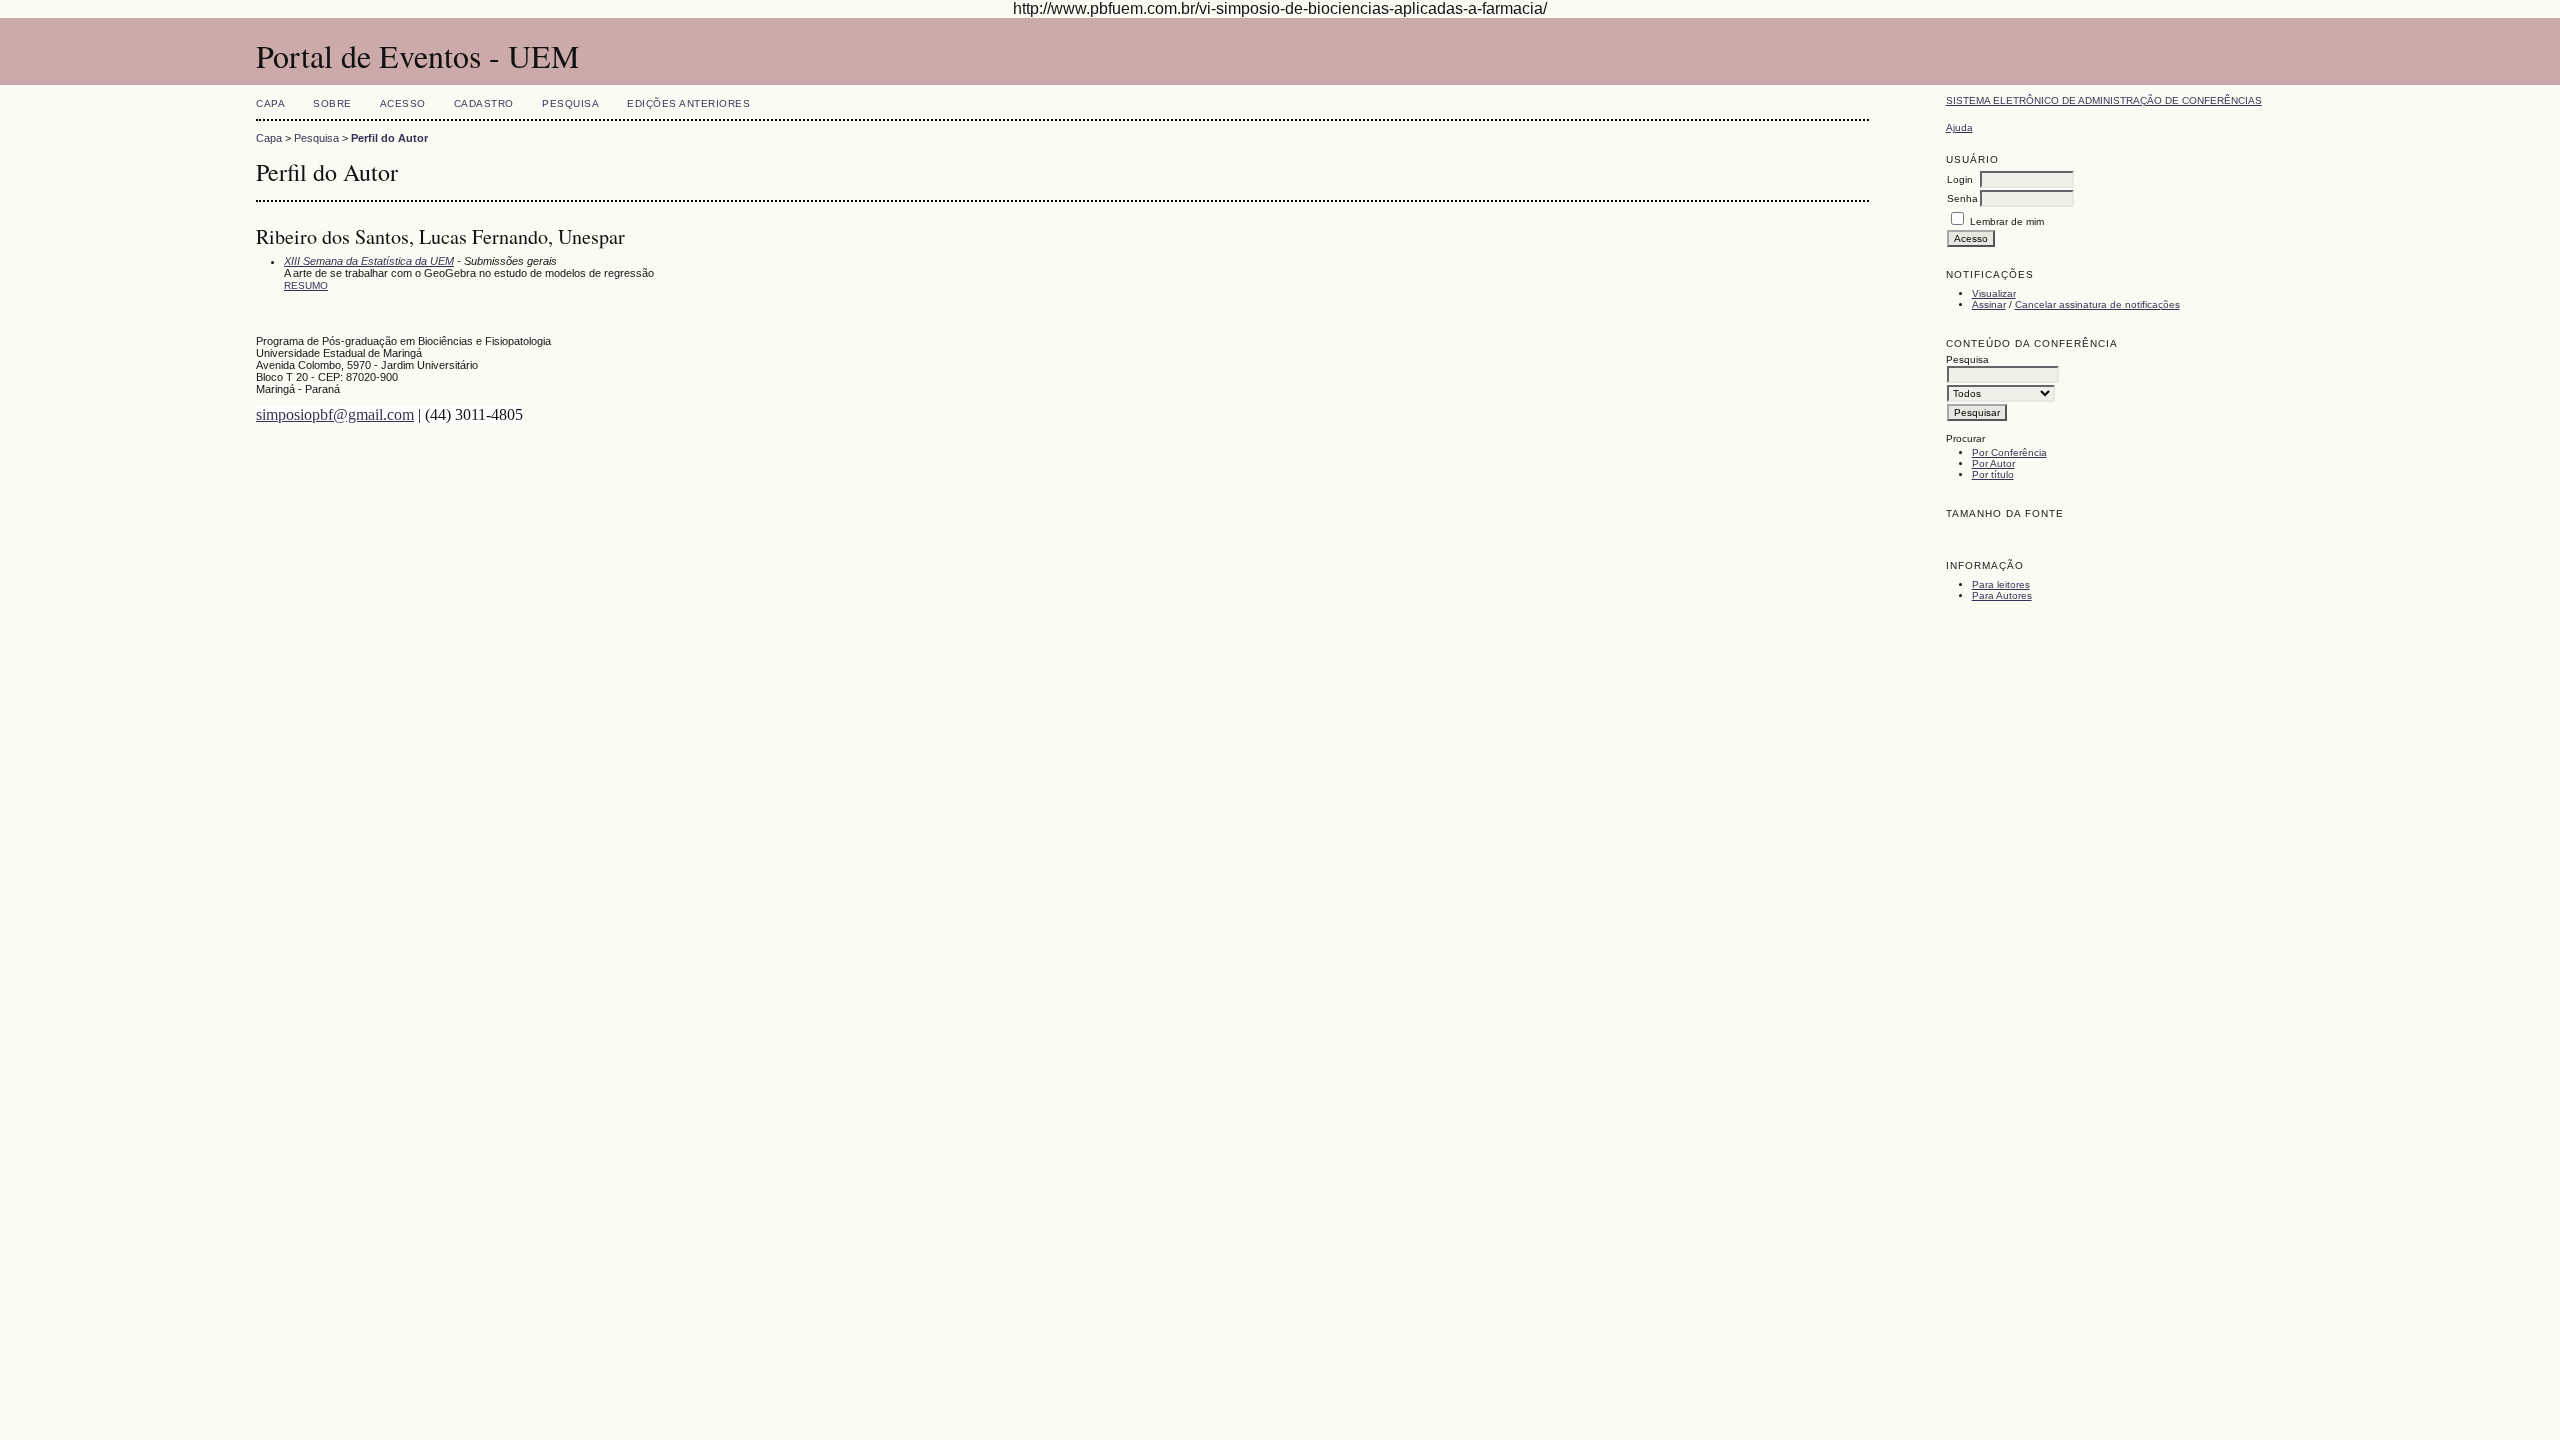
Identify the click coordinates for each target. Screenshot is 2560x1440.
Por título (1993, 474)
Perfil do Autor (389, 138)
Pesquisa (570, 103)
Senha (1962, 198)
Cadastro (484, 103)
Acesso (403, 103)
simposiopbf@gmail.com (335, 414)
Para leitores (2001, 584)
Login (1960, 179)
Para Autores (2002, 595)
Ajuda (1959, 127)
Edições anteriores (688, 103)
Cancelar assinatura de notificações (2097, 304)
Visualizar (1994, 293)
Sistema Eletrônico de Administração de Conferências (2104, 100)
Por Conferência (2009, 452)
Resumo (306, 285)
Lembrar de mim (2007, 221)
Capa (270, 103)
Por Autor (1993, 463)
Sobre (332, 103)
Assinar (1989, 304)
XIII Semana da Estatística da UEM (369, 261)
